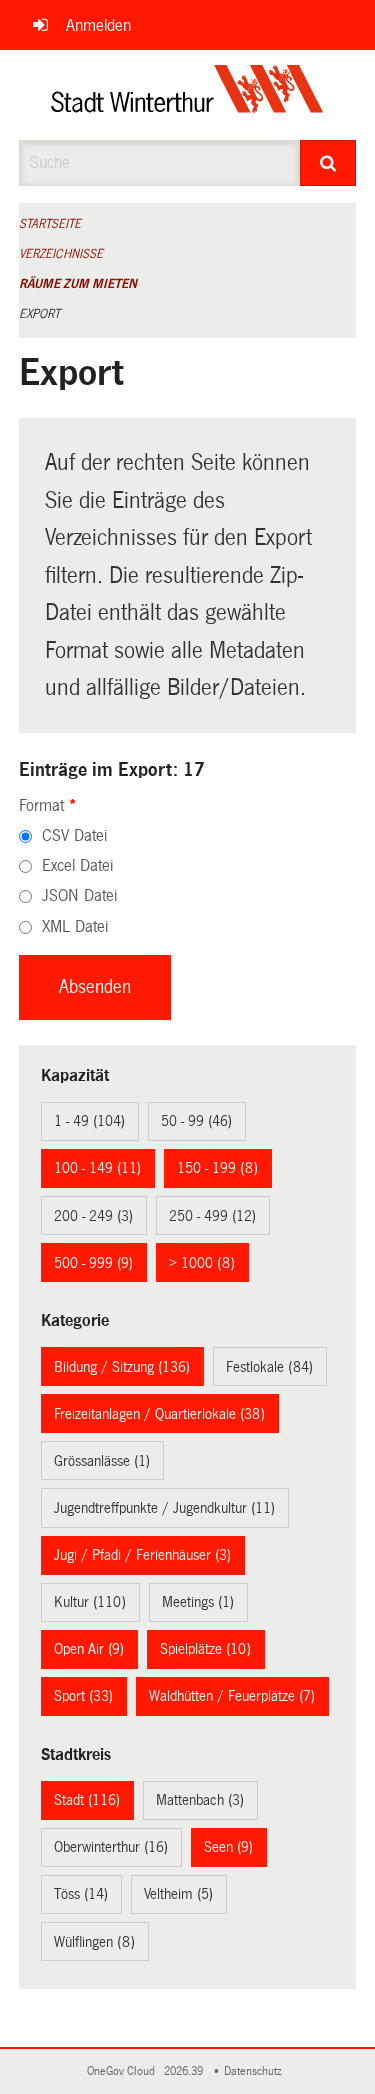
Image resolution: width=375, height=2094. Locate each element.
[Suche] (328, 163)
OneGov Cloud (124, 2071)
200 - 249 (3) (93, 1216)
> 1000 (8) (202, 1263)
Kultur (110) (90, 1602)
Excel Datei (77, 865)
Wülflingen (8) (94, 1942)
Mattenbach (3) (200, 1800)
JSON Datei (79, 895)
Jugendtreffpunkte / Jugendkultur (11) (164, 1508)
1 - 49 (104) (89, 1121)
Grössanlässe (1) (102, 1461)
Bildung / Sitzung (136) (122, 1367)
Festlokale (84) (269, 1367)
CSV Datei (74, 835)
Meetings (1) (198, 1602)
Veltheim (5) (178, 1894)
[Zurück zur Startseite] (187, 95)
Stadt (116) (87, 1800)
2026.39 (185, 2071)
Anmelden (98, 25)
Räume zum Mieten (78, 284)
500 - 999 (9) (93, 1263)
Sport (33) (83, 1696)
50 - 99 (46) (196, 1121)
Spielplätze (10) (205, 1649)
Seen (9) (228, 1847)
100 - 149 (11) (97, 1168)
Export (39, 314)
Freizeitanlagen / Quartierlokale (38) (159, 1414)
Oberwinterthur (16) (111, 1847)
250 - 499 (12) (212, 1216)
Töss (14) (81, 1894)
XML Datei (75, 926)
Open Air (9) (89, 1649)
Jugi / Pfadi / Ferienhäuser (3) (142, 1555)
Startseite (50, 224)
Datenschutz (256, 2071)
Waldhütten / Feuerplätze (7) (232, 1696)
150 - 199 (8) (217, 1168)
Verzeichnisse (61, 254)
